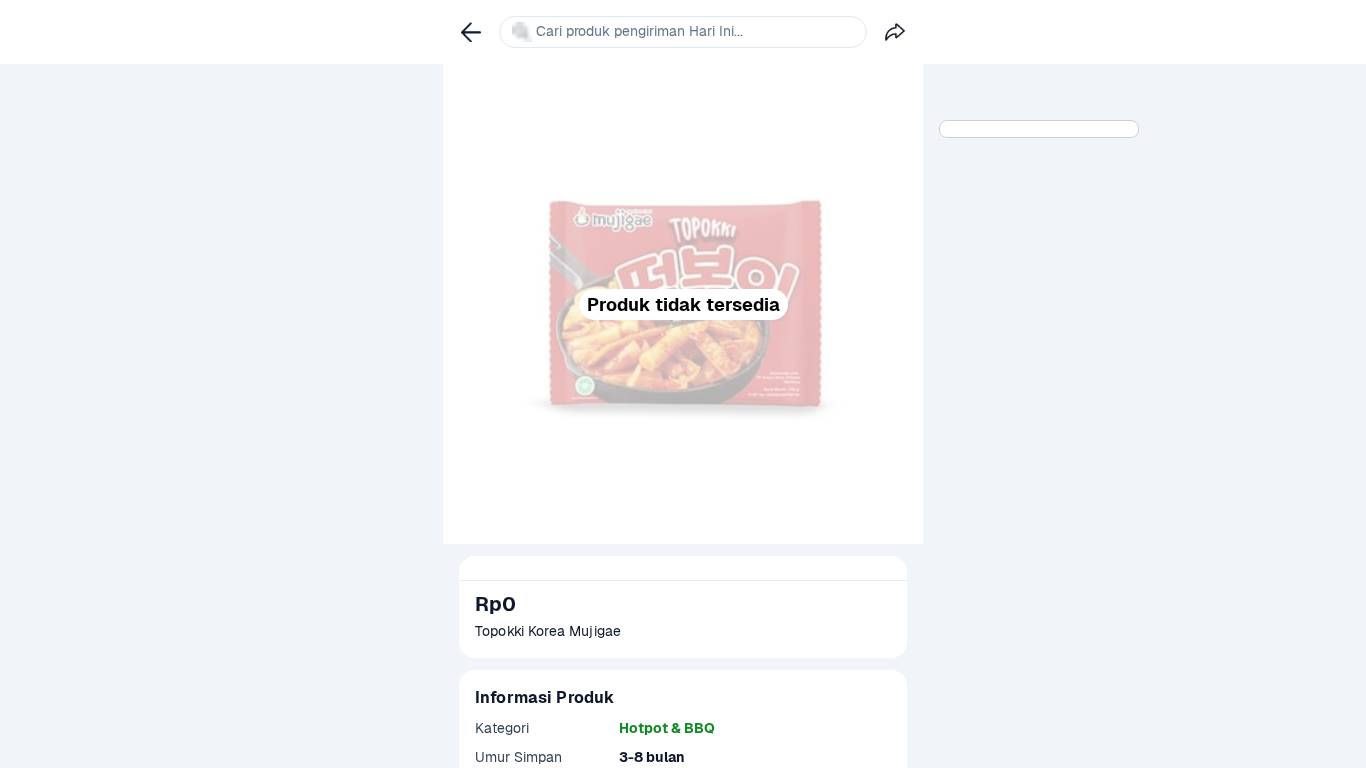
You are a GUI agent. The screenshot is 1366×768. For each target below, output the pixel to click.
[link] (471, 32)
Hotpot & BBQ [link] (667, 728)
